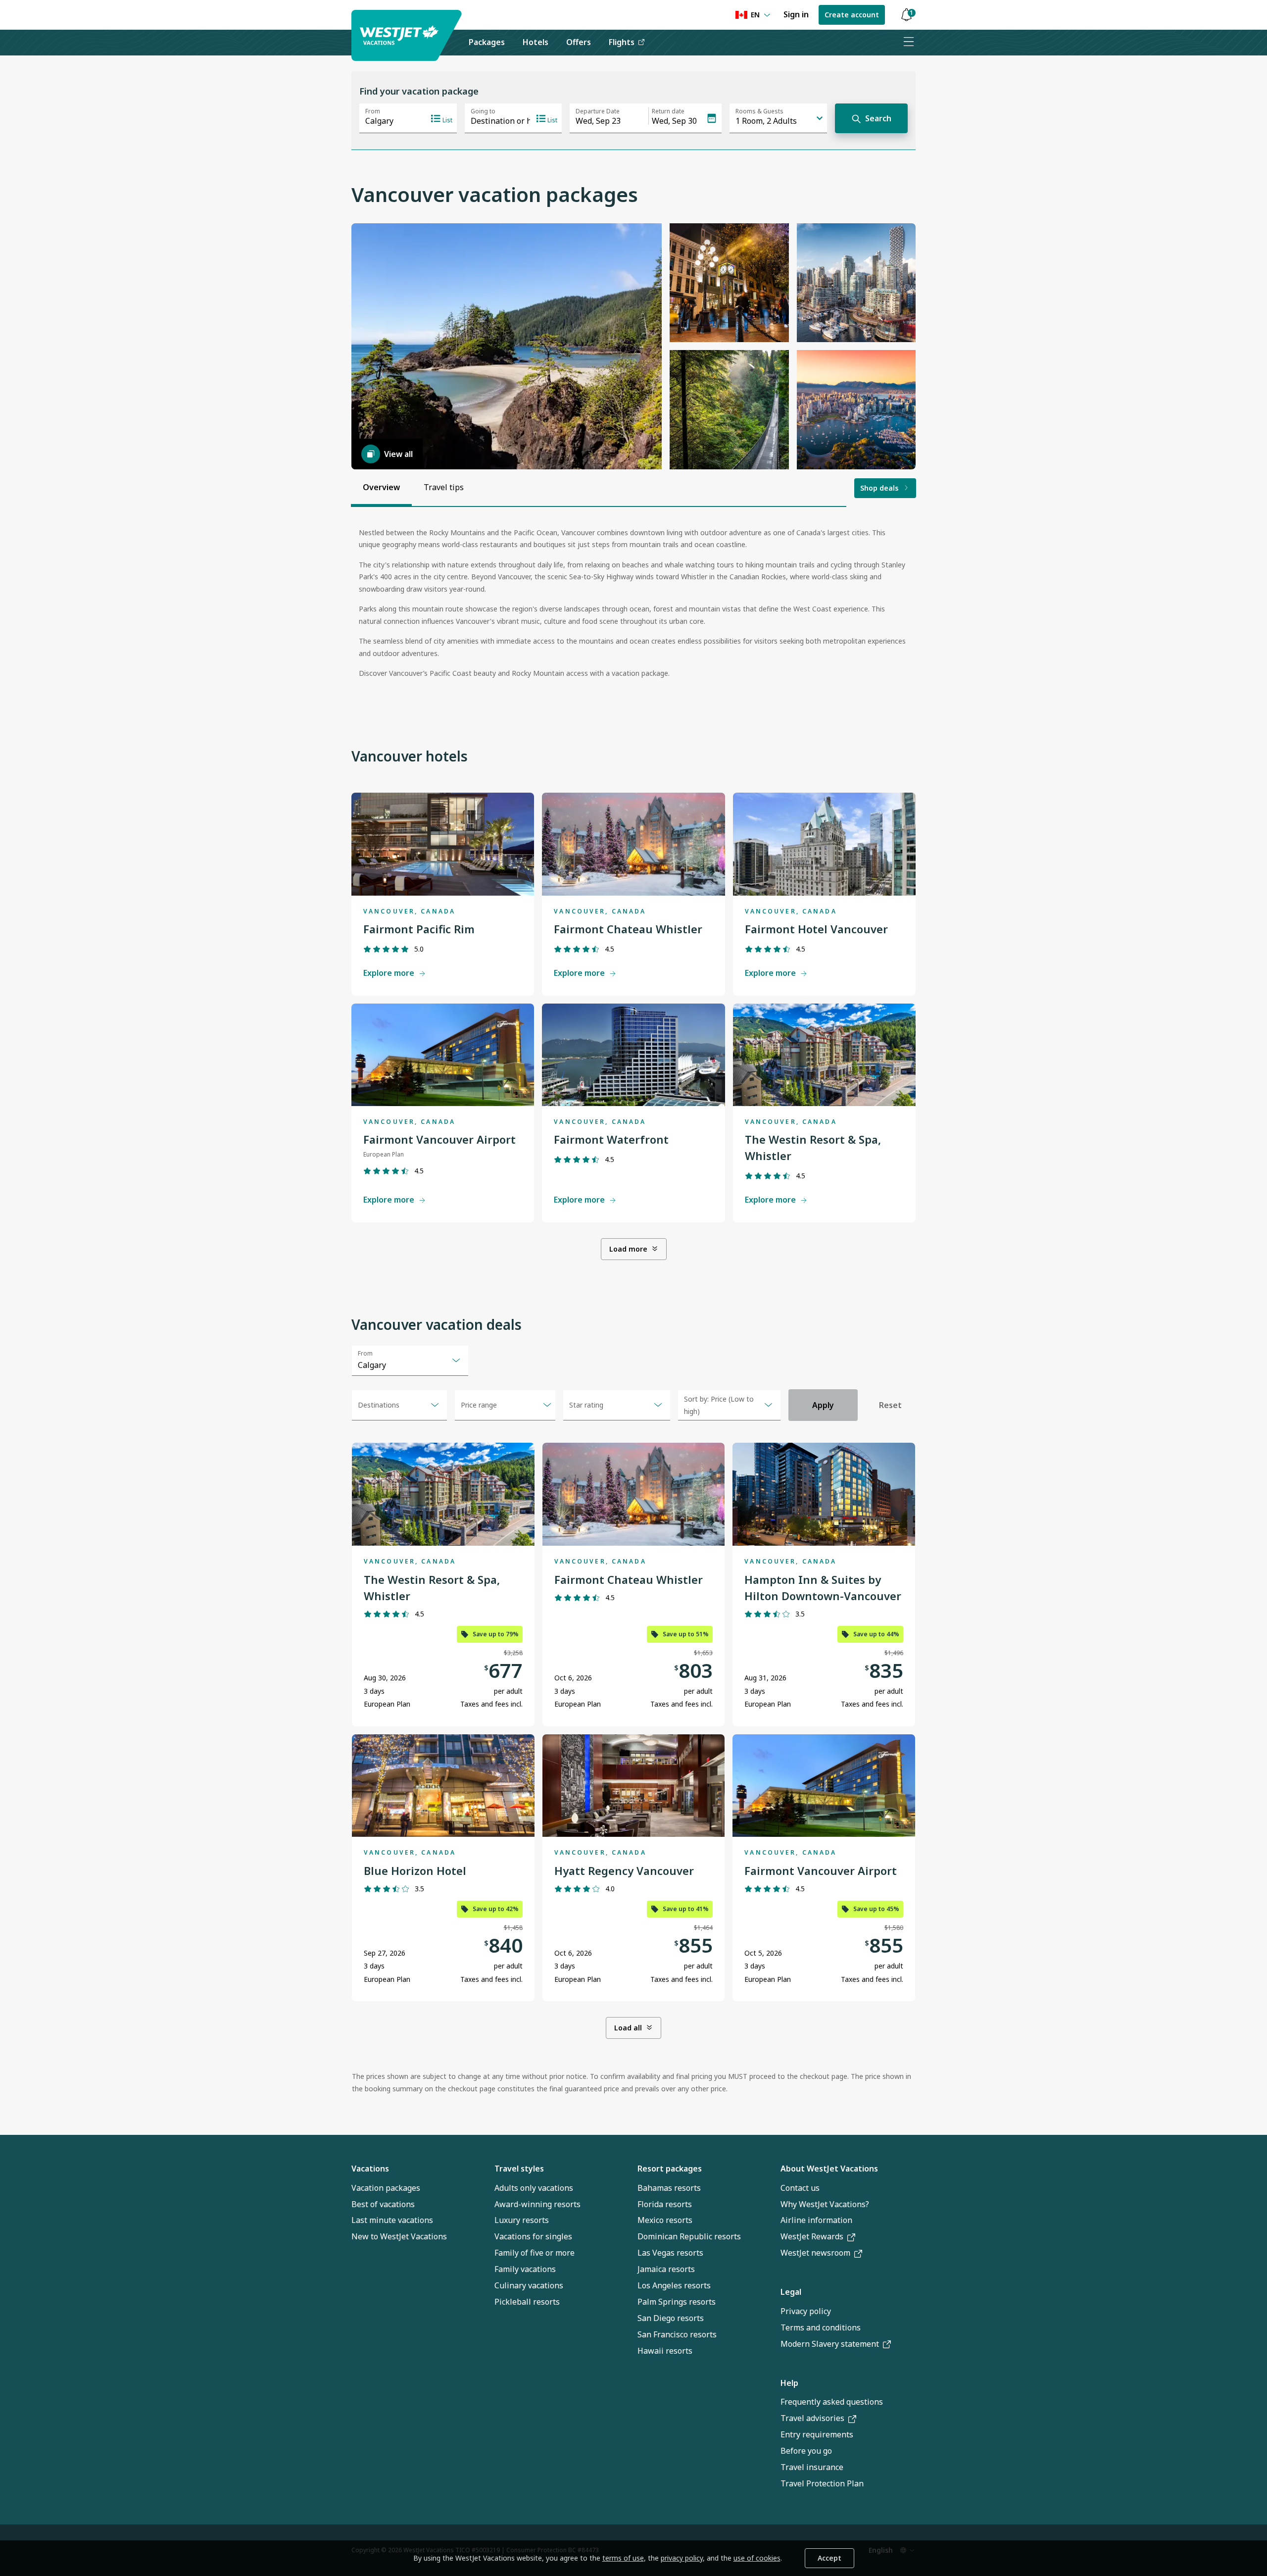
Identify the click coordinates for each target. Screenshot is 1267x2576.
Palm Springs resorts (677, 2302)
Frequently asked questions (832, 2402)
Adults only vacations (534, 2188)
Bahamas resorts (669, 2188)
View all (398, 454)
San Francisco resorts (677, 2334)
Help (789, 2383)
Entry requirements (817, 2434)
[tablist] (413, 488)
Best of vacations (383, 2204)
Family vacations (525, 2269)
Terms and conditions (821, 2327)
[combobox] (410, 1361)
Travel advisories (812, 2418)
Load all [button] (628, 2028)
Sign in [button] (796, 14)
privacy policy (682, 2558)
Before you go (806, 2451)
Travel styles (519, 2169)
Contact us (800, 2188)
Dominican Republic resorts (689, 2236)
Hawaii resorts (665, 2351)
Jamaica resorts (666, 2269)
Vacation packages (386, 2188)
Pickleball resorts (527, 2302)
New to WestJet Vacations (399, 2236)
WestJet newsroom (815, 2253)
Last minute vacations (392, 2220)
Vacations (370, 2169)
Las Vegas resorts (670, 2253)
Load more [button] (628, 1249)
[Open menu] (908, 43)
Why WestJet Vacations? (825, 2204)
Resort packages (670, 2169)
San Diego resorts (671, 2318)
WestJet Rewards (812, 2236)
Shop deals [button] (879, 488)
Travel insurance (812, 2467)
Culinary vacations (529, 2285)
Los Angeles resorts (674, 2285)
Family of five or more (535, 2253)
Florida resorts (665, 2204)
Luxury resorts (522, 2220)
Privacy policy (806, 2311)
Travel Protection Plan (822, 2483)
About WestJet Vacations (829, 2169)
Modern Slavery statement (830, 2344)
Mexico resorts (665, 2220)
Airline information (816, 2220)
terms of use (623, 2558)
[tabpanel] (633, 607)
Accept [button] (829, 2558)
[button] (906, 15)
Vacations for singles (533, 2236)
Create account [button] (852, 15)
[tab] (381, 488)
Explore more (389, 973)
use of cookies (757, 2558)
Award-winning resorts (537, 2204)
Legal (791, 2292)
